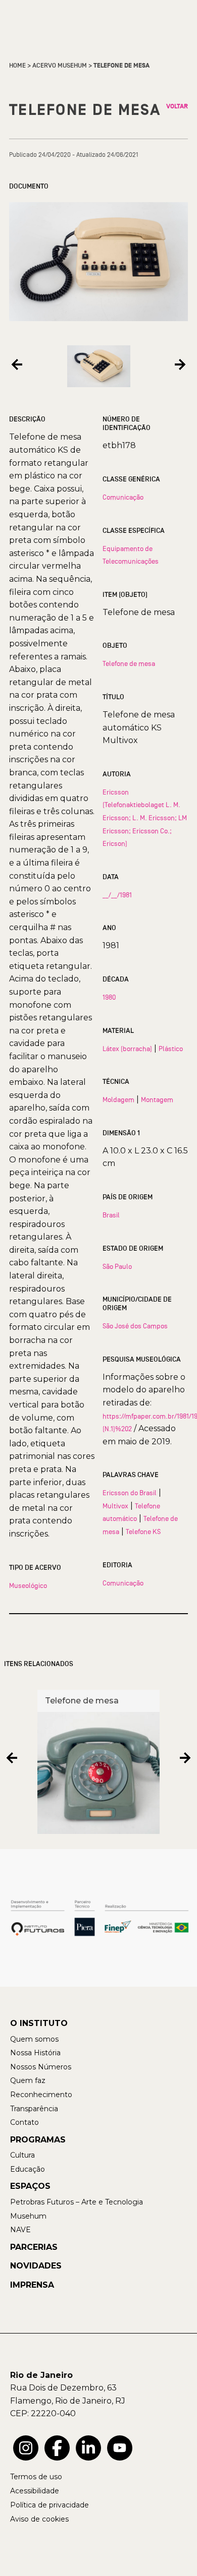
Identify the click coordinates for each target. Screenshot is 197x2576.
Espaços (30, 2186)
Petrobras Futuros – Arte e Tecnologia (77, 2202)
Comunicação (123, 497)
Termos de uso (36, 2477)
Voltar (177, 106)
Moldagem (118, 1099)
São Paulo (117, 1266)
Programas (38, 2140)
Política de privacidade (50, 2505)
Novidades (36, 2266)
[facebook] (57, 2448)
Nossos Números (41, 2067)
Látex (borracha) (127, 1049)
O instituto (39, 2023)
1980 (109, 997)
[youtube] (120, 2448)
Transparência (34, 2109)
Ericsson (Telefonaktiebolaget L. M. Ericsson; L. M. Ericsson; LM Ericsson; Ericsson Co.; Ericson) (145, 818)
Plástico (171, 1049)
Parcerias (34, 2247)
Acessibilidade (35, 2491)
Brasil (111, 1215)
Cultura (22, 2155)
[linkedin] (88, 2448)
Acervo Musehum (60, 66)
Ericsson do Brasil (130, 1493)
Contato (24, 2122)
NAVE (20, 2230)
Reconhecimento (41, 2095)
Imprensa (32, 2285)
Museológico (28, 1585)
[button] (17, 364)
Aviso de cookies (39, 2519)
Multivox (115, 1506)
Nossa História (35, 2053)
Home (17, 66)
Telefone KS (143, 1531)
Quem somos (34, 2039)
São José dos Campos (135, 1326)
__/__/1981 (117, 895)
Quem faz (28, 2080)
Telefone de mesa (129, 663)
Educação (28, 2169)
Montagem (157, 1099)
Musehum (28, 2216)
